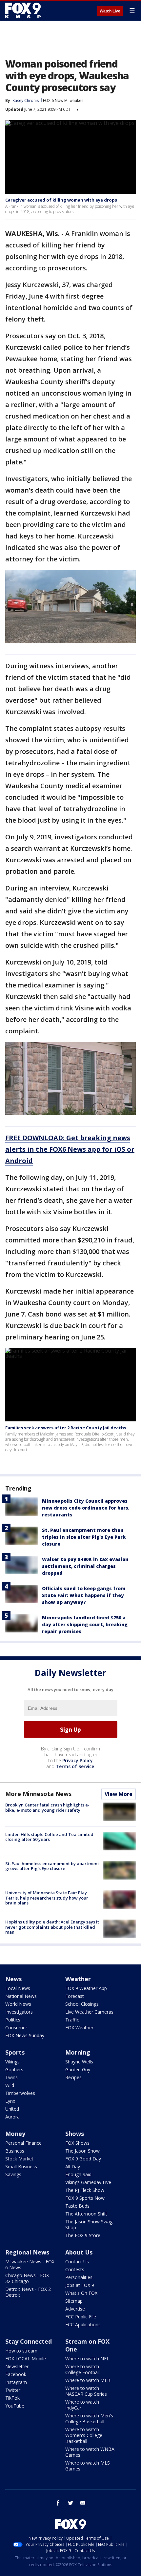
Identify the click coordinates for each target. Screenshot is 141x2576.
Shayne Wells (79, 2062)
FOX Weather (79, 2028)
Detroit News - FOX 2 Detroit (28, 2292)
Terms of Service (75, 1766)
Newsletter (17, 2366)
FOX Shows (77, 2143)
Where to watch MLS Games (88, 2466)
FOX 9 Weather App (86, 1988)
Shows (75, 2134)
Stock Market (19, 2159)
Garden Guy (78, 2069)
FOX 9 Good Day (83, 2159)
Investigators (19, 2012)
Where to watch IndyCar (82, 2405)
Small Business (21, 2166)
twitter (70, 2503)
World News (18, 2004)
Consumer (16, 2028)
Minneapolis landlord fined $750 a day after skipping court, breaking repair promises (85, 1624)
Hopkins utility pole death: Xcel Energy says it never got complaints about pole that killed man (52, 1927)
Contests (75, 2269)
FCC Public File (81, 2317)
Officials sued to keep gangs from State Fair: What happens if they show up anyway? (84, 1595)
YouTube (15, 2406)
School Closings (82, 2004)
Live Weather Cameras (89, 2012)
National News (21, 1996)
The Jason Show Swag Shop (89, 2225)
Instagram (16, 2382)
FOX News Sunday (25, 2035)
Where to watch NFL (87, 2359)
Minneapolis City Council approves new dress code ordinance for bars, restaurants (86, 1508)
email (83, 2503)
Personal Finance (23, 2143)
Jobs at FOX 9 (80, 2285)
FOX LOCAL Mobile (26, 2359)
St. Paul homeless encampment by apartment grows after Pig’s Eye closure (52, 1866)
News (13, 1979)
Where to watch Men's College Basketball (89, 2419)
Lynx (10, 2101)
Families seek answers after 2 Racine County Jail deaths (66, 1428)
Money (15, 2134)
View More (119, 1794)
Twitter (13, 2390)
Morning (78, 2052)
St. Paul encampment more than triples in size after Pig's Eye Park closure (84, 1537)
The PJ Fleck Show (85, 2190)
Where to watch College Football (82, 2369)
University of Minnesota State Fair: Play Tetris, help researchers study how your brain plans (47, 1898)
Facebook (16, 2374)
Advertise (75, 2309)
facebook (58, 2503)
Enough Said (78, 2174)
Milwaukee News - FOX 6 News (30, 2264)
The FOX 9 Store (83, 2235)
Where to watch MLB (88, 2380)
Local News (18, 1988)
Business (15, 2151)
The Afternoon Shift (86, 2214)
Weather (78, 1979)
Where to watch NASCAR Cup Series (86, 2391)
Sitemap (74, 2301)
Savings (13, 2174)
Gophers (14, 2069)
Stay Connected (29, 2341)
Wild (10, 2085)
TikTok (12, 2398)
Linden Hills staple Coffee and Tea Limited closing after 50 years (49, 1837)
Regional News (27, 2252)
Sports (15, 2052)
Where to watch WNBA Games (90, 2452)
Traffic (72, 2020)
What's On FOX (81, 2293)
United (12, 2109)
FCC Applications (83, 2324)
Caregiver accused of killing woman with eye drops (61, 200)
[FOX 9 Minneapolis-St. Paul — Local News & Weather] (24, 10)
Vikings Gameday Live (88, 2182)
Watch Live (110, 11)
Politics (13, 2020)
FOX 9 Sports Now (85, 2198)
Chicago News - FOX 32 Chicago (27, 2278)
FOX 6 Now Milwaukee (63, 100)
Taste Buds (77, 2206)
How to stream (21, 2351)
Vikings (12, 2062)
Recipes (73, 2077)
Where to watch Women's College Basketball (84, 2435)
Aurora (12, 2117)
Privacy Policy (78, 1760)
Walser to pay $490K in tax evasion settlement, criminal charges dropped (85, 1566)
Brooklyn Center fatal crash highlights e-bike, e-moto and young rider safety (47, 1807)
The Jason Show (82, 2151)
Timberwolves (20, 2093)
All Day (73, 2166)
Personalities (79, 2277)
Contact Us (77, 2262)
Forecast (75, 1996)
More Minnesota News (38, 1794)
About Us (79, 2252)
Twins (11, 2077)
